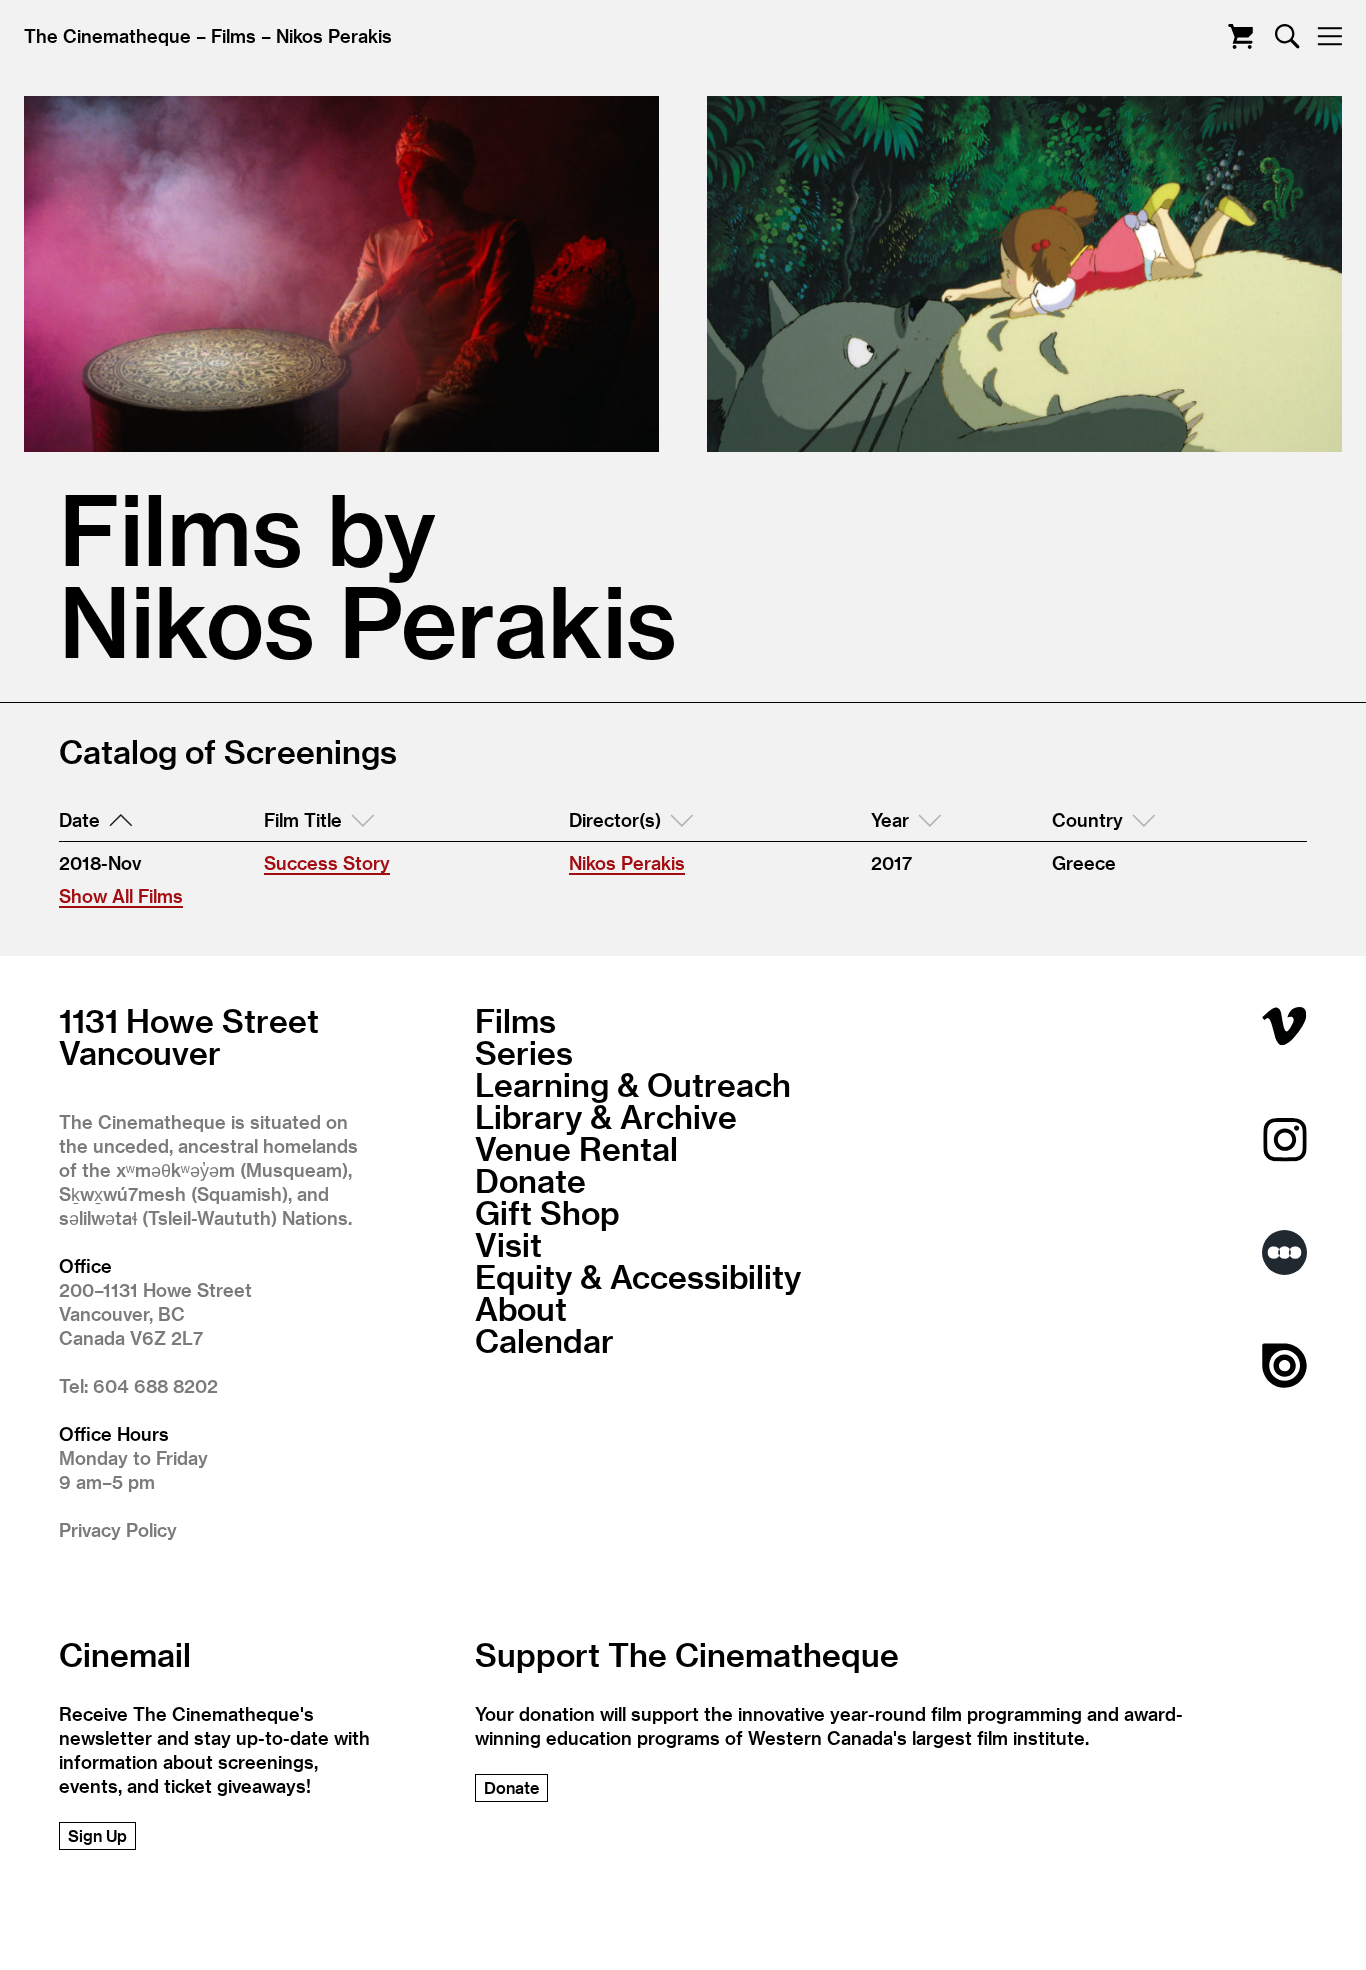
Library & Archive (606, 1116)
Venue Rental (576, 1148)
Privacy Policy (118, 1529)
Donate (530, 1180)
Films (233, 35)
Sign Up (97, 1835)
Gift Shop (547, 1212)
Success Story (327, 862)
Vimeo (1284, 1026)
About (521, 1308)
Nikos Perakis (334, 35)
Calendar (544, 1340)
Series (524, 1052)
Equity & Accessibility (638, 1276)
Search (1287, 36)
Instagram (1284, 1139)
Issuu (1284, 1365)
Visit (508, 1244)
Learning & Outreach (633, 1084)
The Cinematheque (107, 35)
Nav (1329, 36)
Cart (1240, 36)
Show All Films (121, 895)
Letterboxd (1284, 1252)
